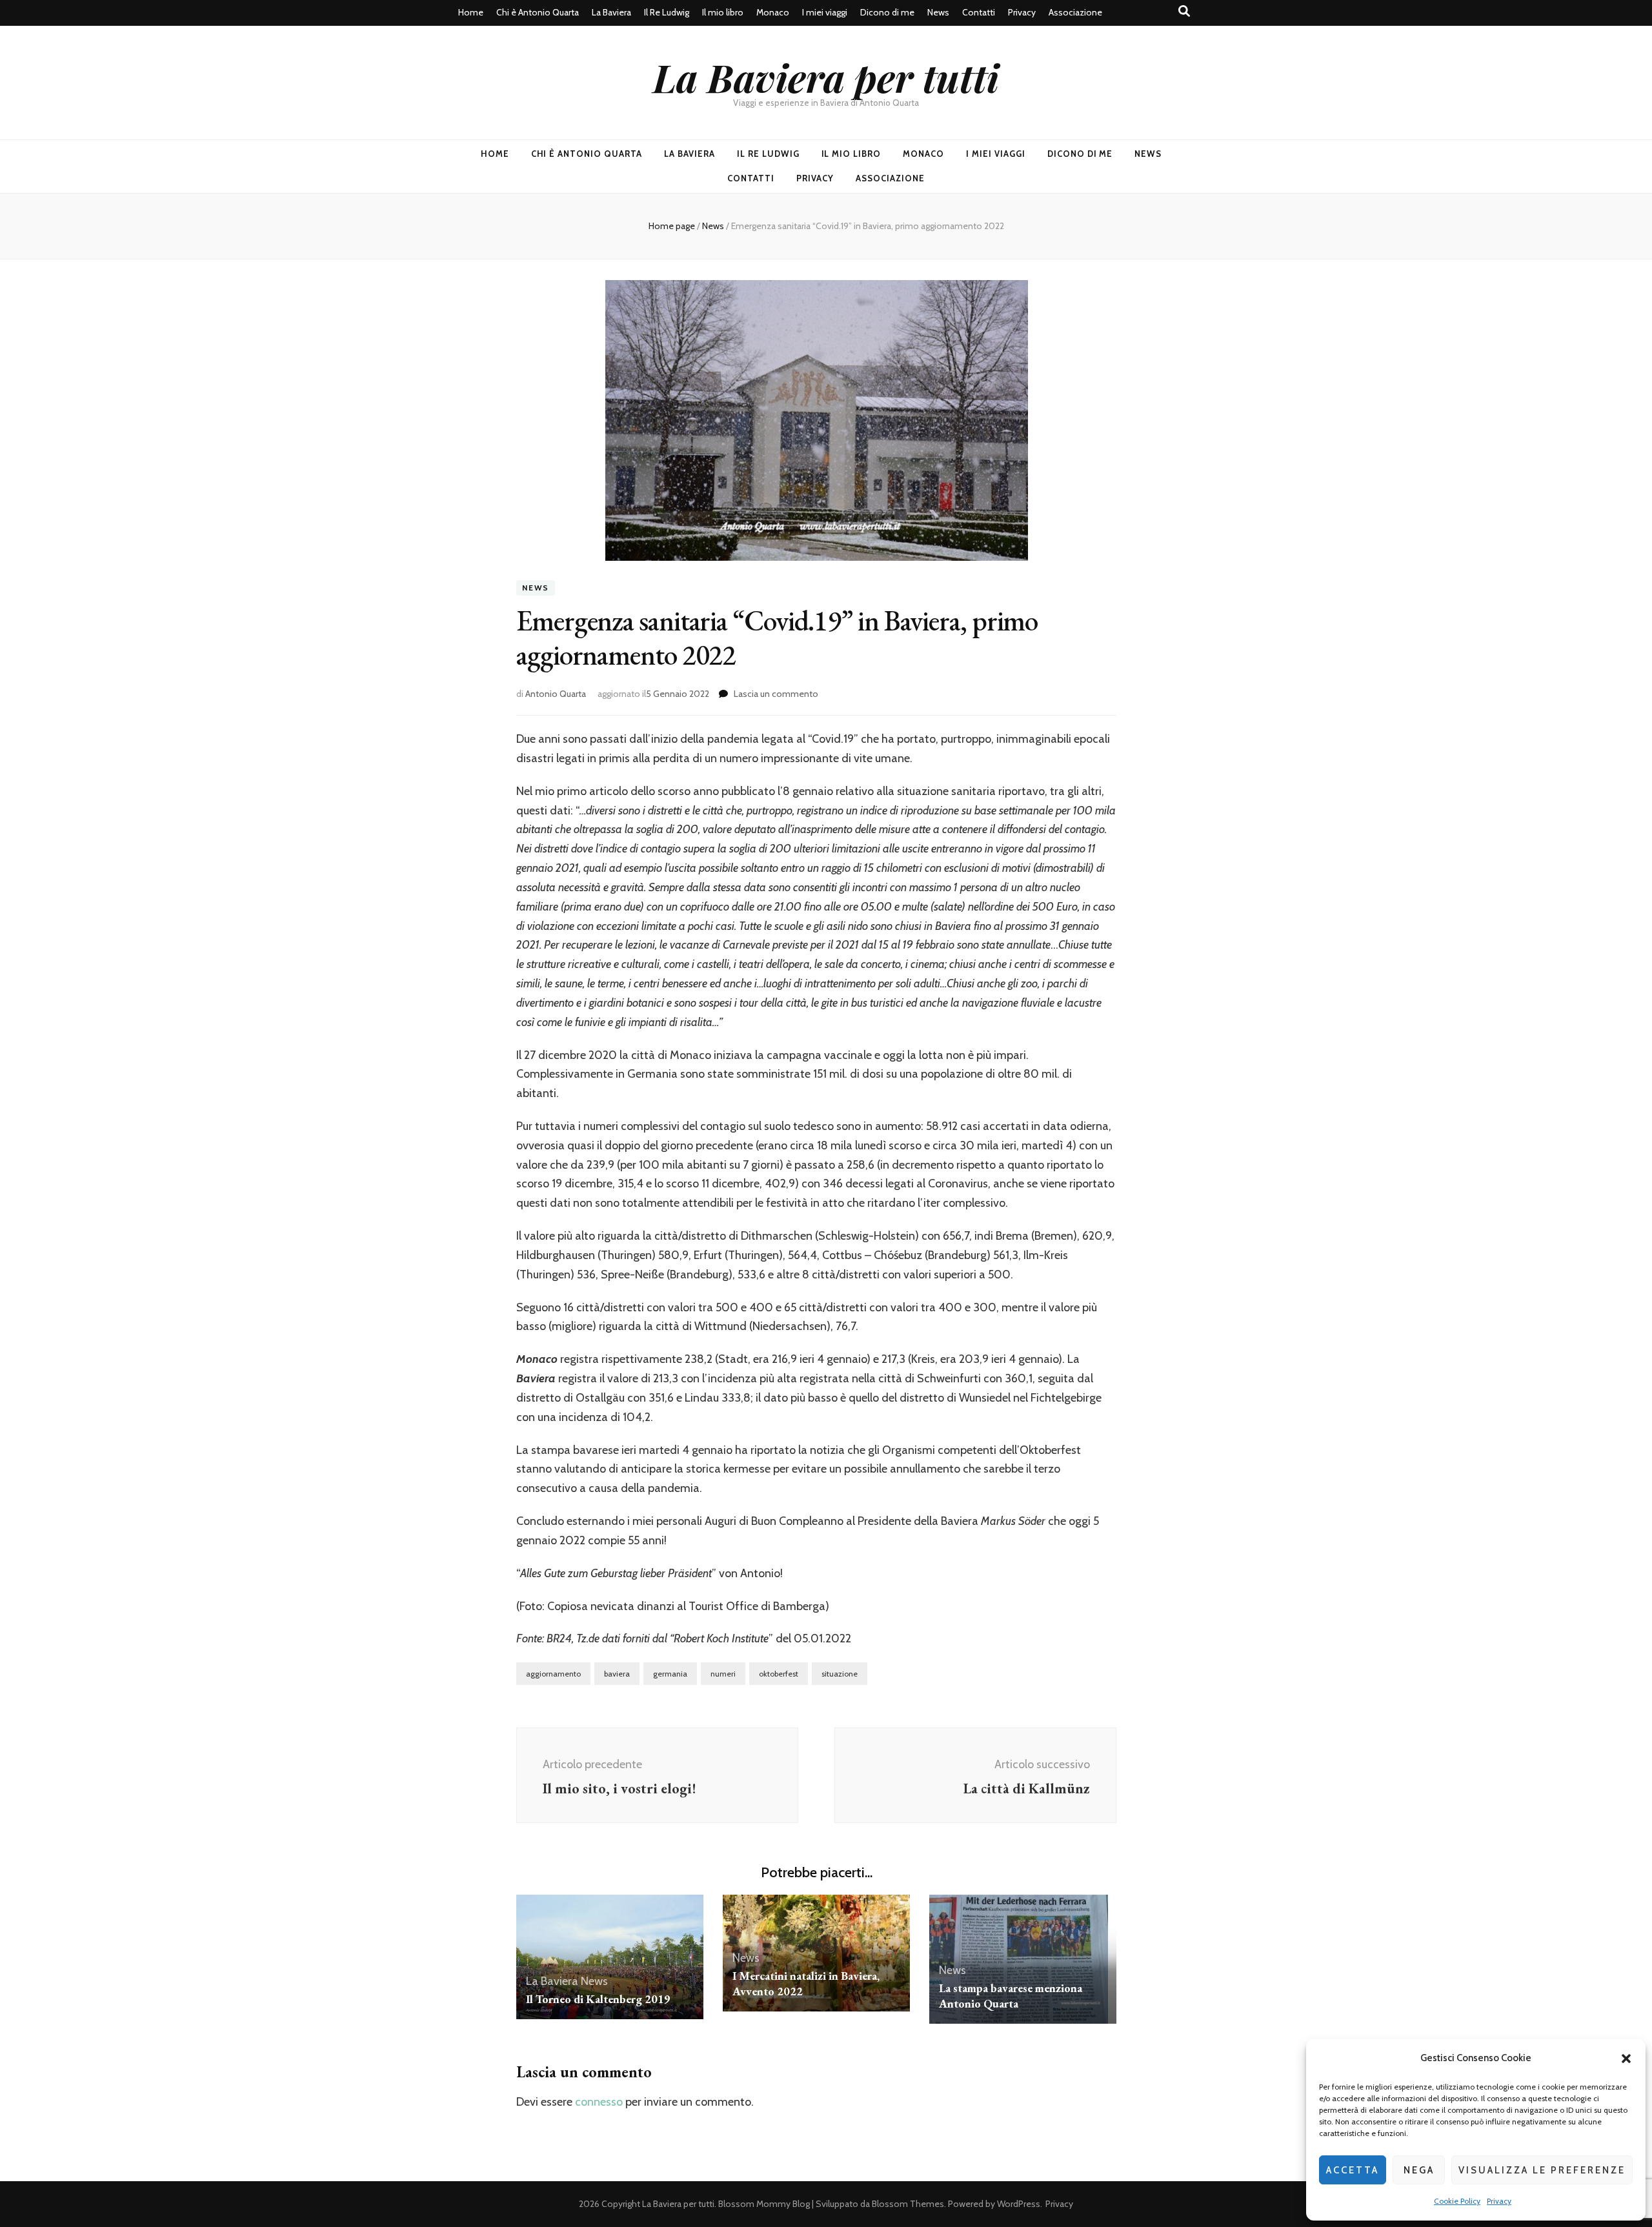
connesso (599, 2102)
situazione (840, 1674)
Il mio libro (723, 12)
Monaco (773, 12)
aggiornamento (553, 1674)
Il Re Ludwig (667, 12)
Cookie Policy (1457, 2201)
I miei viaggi (825, 12)
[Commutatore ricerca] (1184, 11)
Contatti (979, 12)
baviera (617, 1674)
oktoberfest (779, 1674)
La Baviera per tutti (826, 77)
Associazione (1075, 12)
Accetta (1353, 2170)
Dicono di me (887, 12)
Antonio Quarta (556, 694)
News (938, 12)
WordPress (1019, 2204)
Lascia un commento (776, 694)
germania (670, 1674)
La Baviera (611, 12)
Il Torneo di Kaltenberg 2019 (598, 1999)
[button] (1626, 2059)
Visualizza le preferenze (1542, 2170)
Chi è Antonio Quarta (538, 12)
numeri (723, 1674)
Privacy (1499, 2201)
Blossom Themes (908, 2204)
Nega (1419, 2170)
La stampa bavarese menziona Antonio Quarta (1011, 1996)
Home (471, 12)
